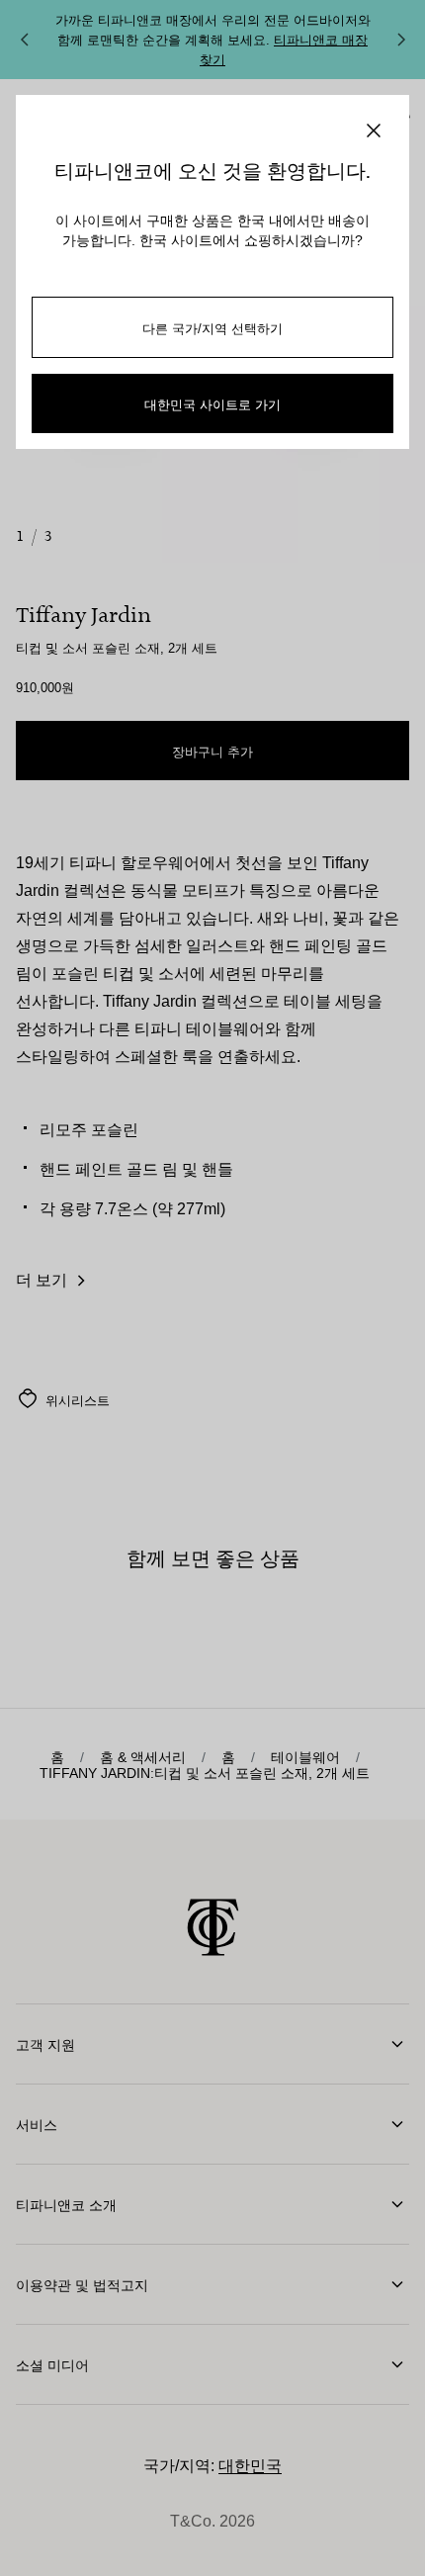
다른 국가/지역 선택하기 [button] (212, 328)
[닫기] (374, 131)
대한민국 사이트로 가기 (212, 404)
